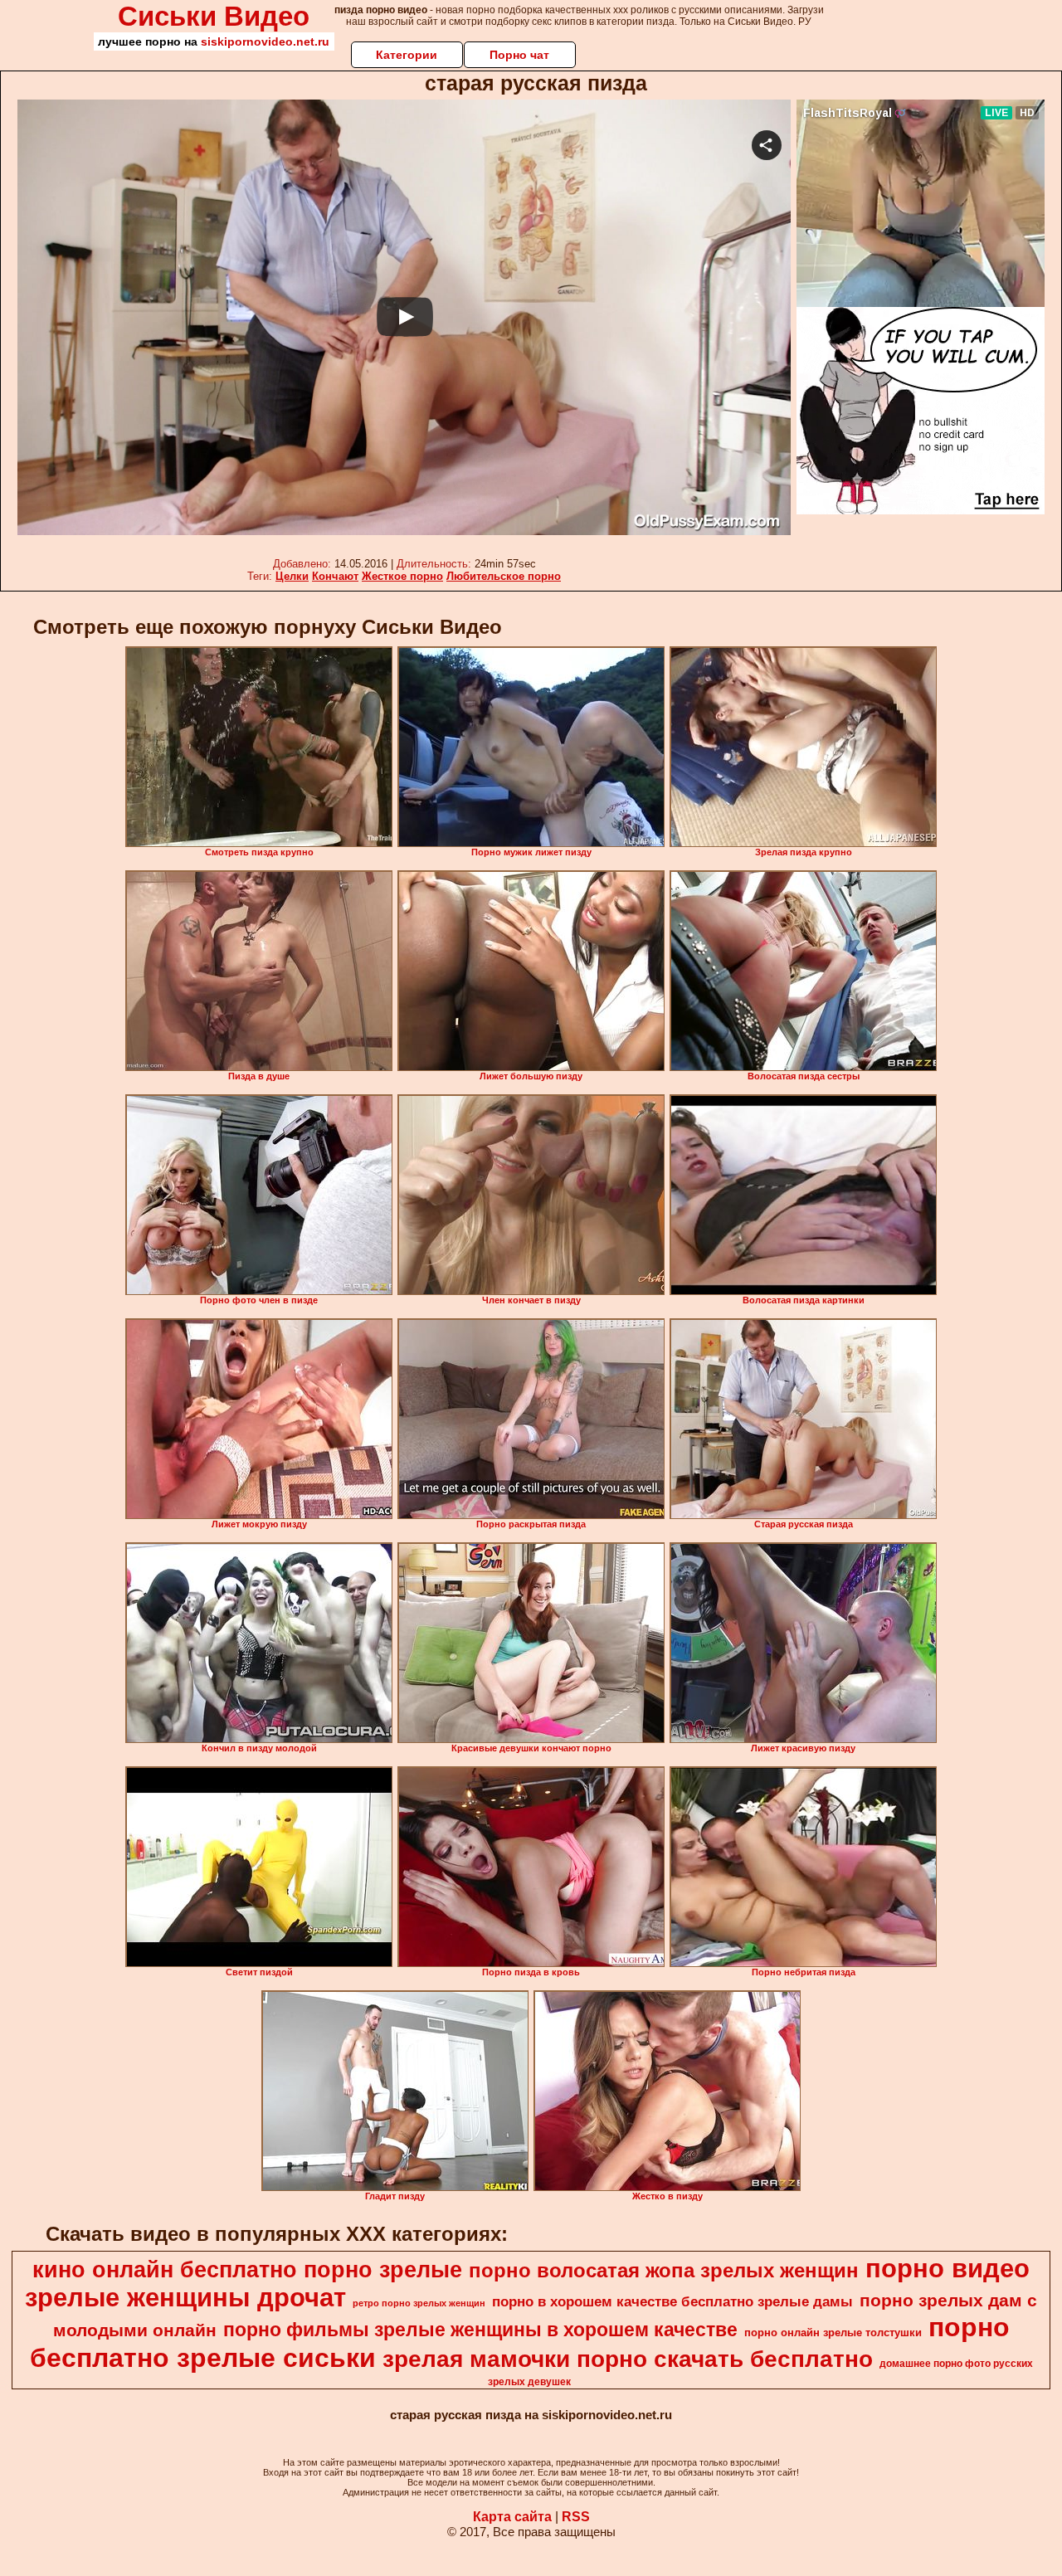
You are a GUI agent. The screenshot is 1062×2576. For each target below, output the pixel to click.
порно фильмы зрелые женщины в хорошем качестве (480, 2330)
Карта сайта (512, 2517)
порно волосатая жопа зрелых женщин (664, 2270)
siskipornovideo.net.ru (265, 41)
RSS (576, 2517)
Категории (407, 55)
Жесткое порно (402, 576)
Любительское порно (504, 576)
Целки (292, 576)
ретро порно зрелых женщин (419, 2303)
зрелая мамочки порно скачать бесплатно (628, 2359)
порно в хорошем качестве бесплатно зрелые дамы (672, 2301)
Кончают (335, 576)
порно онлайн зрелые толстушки (833, 2333)
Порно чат (519, 55)
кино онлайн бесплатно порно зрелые (247, 2270)
